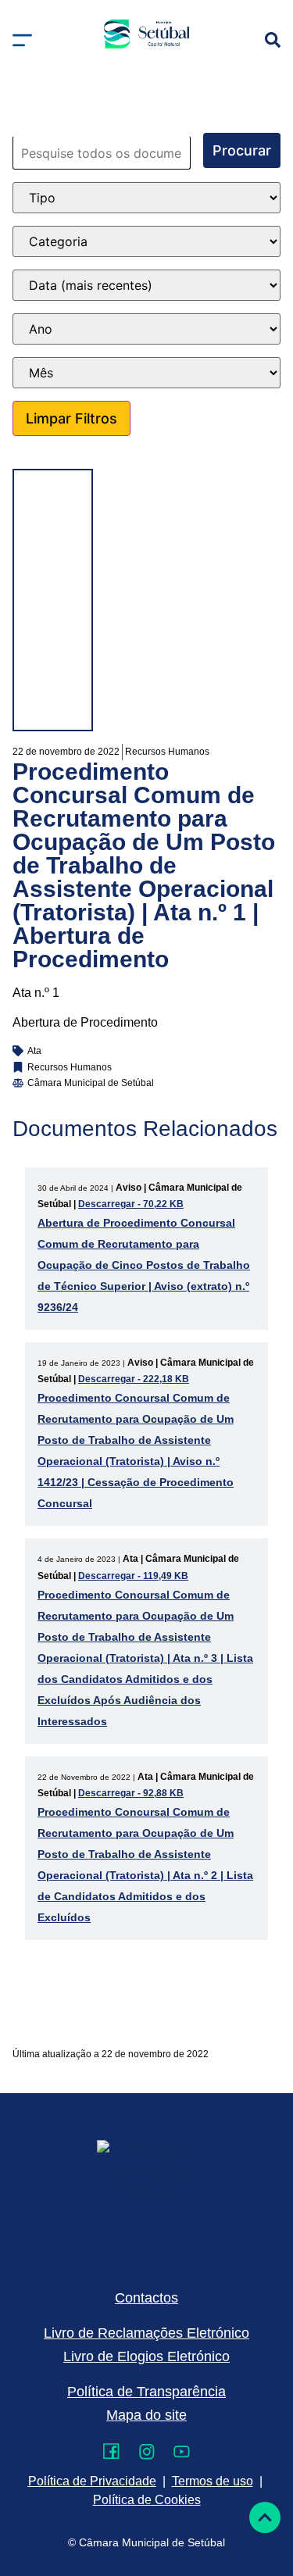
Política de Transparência (146, 2392)
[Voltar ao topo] (265, 2517)
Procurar (242, 150)
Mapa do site (146, 2415)
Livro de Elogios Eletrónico (146, 2356)
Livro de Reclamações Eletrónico (146, 2333)
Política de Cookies (147, 2500)
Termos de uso (213, 2481)
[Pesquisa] (273, 40)
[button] (22, 40)
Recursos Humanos (167, 752)
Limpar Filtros (71, 418)
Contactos (146, 2298)
